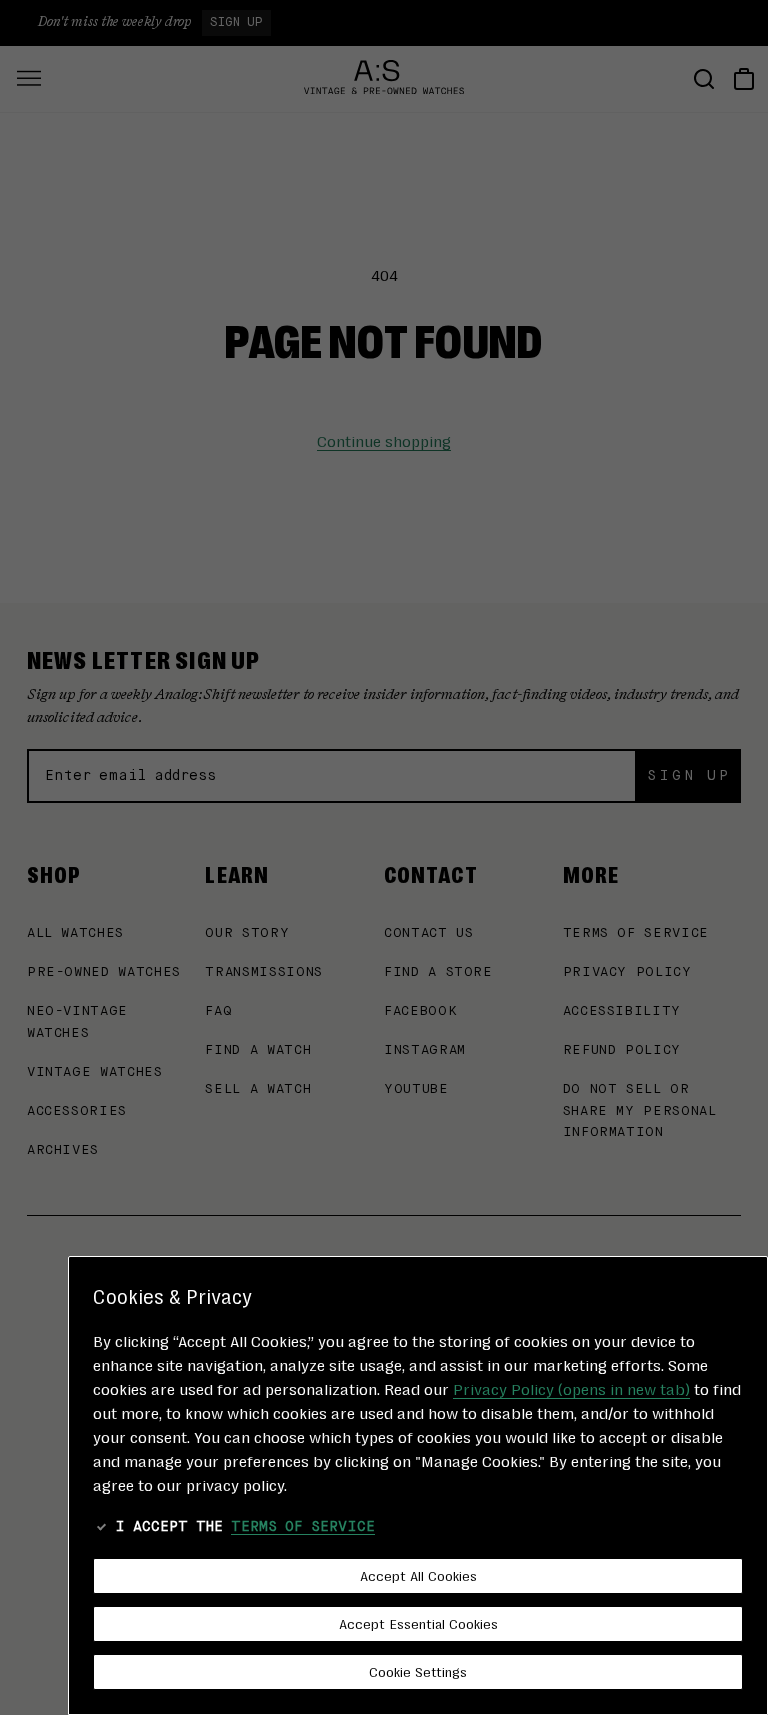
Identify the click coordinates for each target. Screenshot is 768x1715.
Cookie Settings (418, 1671)
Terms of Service (303, 1527)
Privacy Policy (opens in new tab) (571, 1388)
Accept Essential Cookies (418, 1623)
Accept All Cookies (418, 1575)
